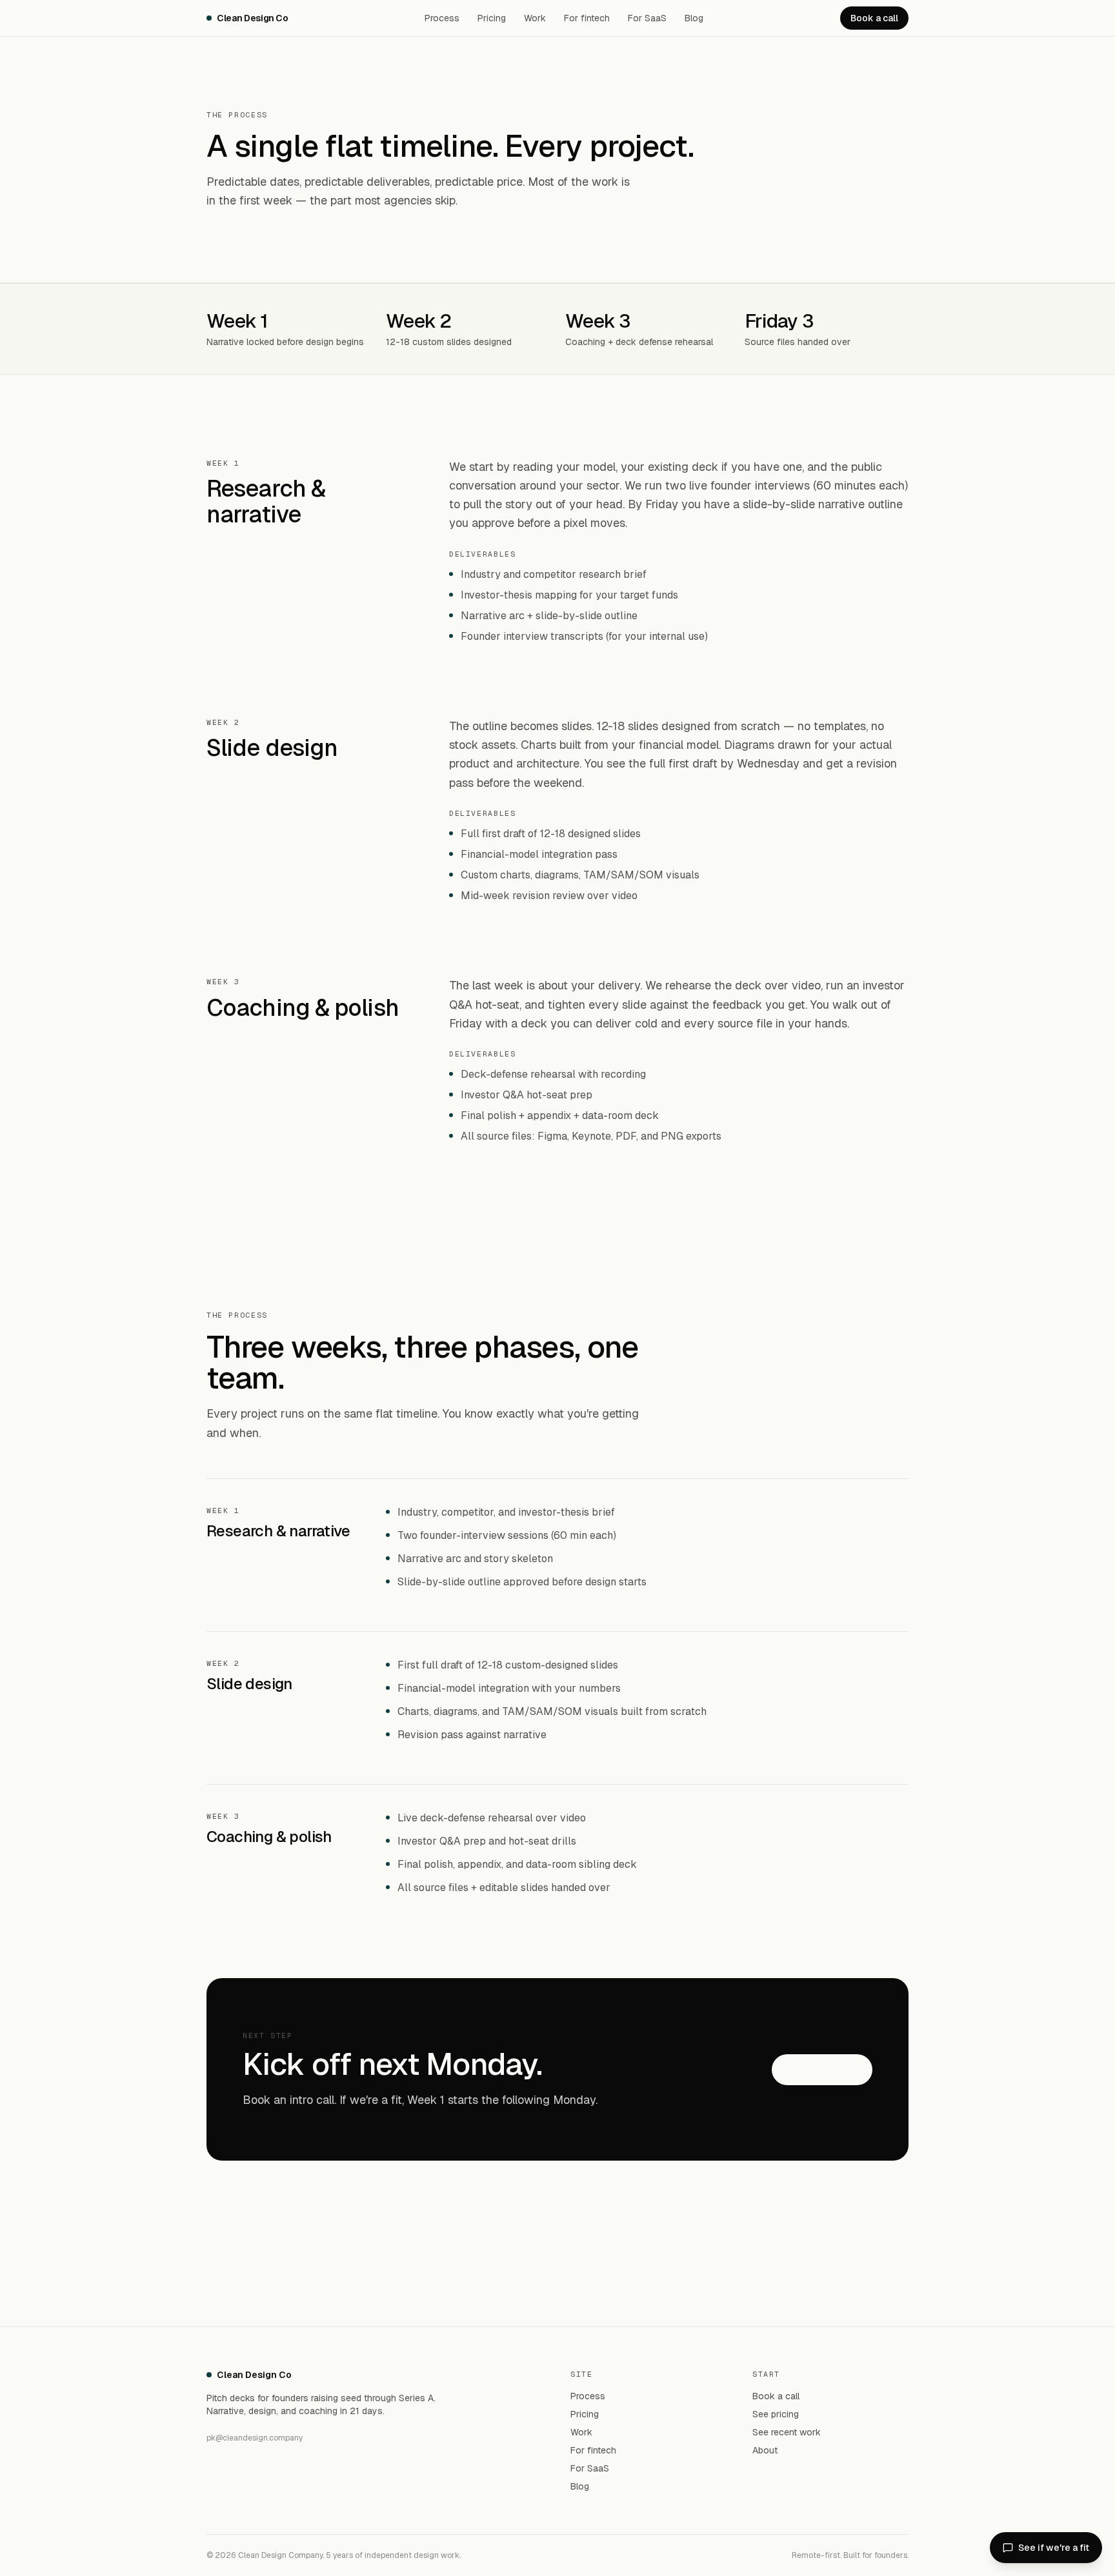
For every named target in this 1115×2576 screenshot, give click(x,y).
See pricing (776, 2414)
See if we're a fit (1054, 2548)
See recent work (787, 2432)
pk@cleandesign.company (255, 2438)
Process (442, 18)
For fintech (587, 18)
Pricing (492, 18)
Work (535, 18)
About (765, 2450)
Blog (694, 18)
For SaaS (647, 18)
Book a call (874, 18)
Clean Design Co (253, 18)
